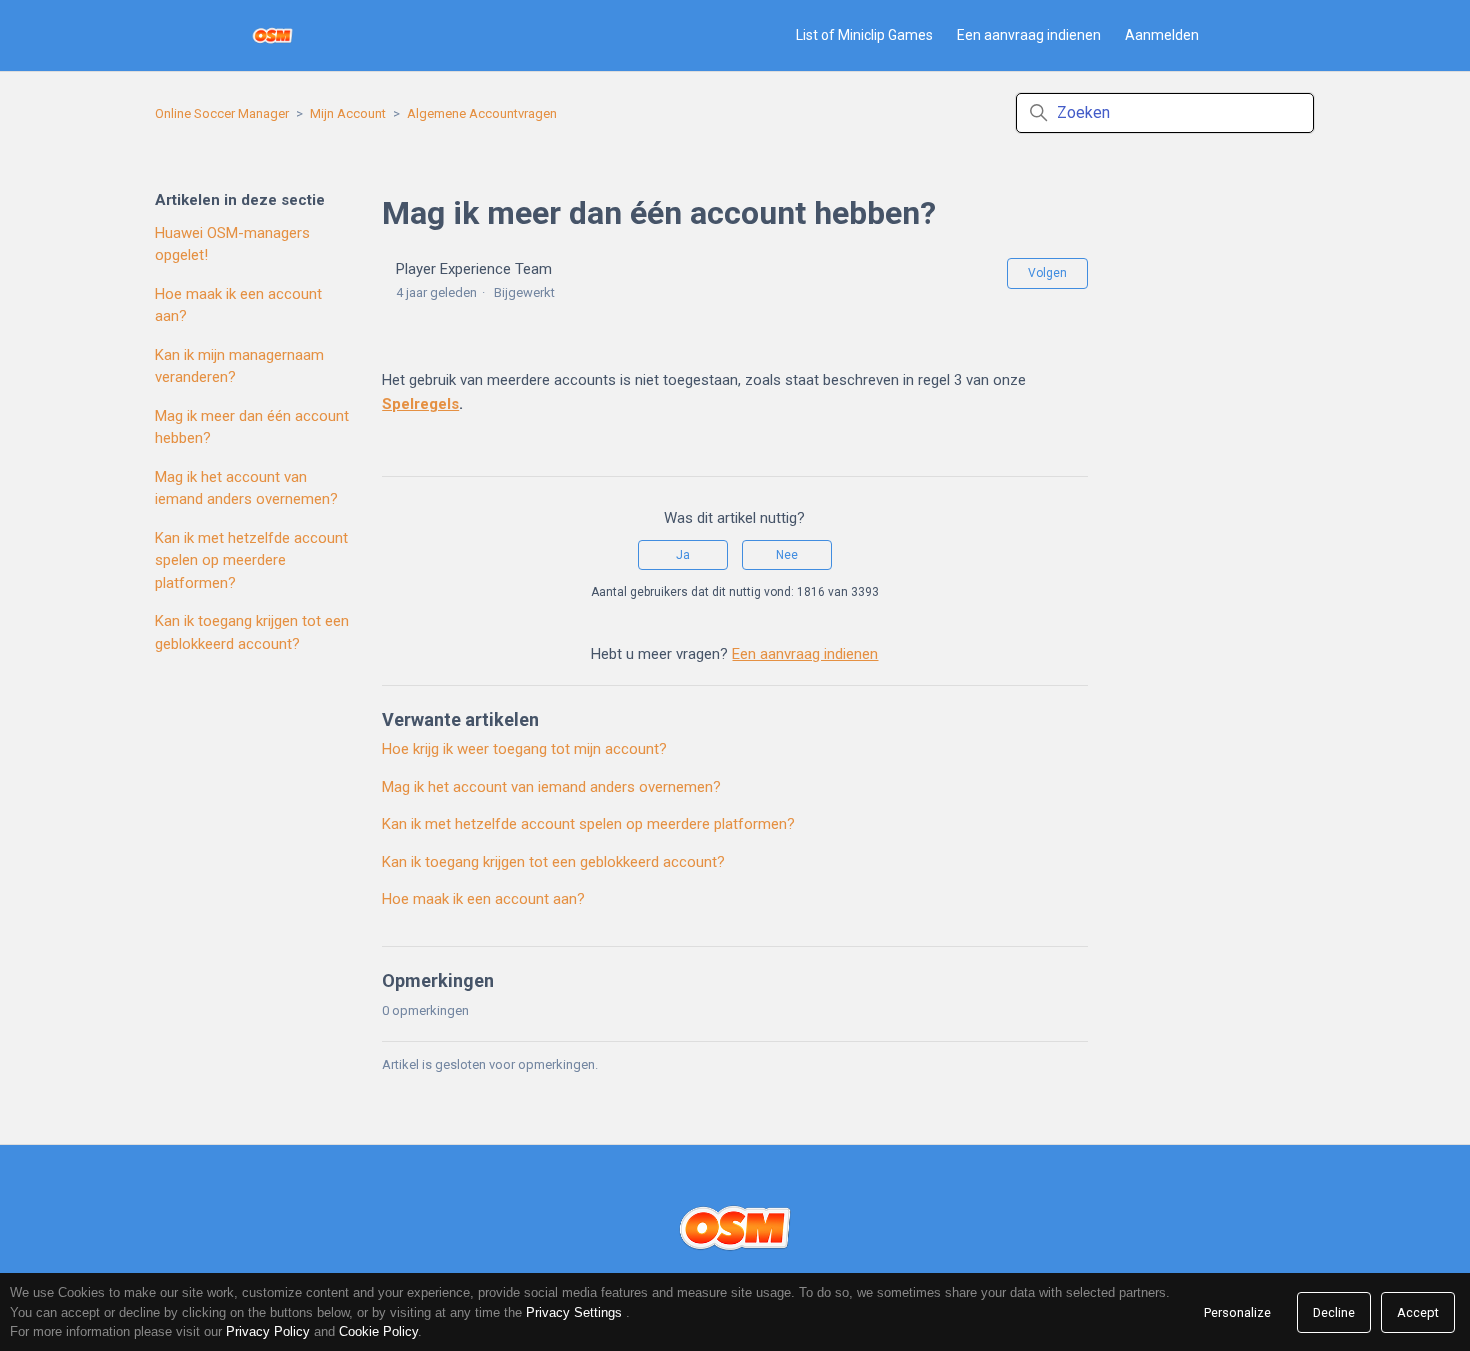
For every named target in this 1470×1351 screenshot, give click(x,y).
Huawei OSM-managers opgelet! (232, 244)
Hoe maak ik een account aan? (238, 305)
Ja (683, 555)
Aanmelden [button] (1162, 35)
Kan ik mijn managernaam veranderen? (239, 366)
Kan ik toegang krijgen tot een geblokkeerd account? (252, 632)
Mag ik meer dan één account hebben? (252, 427)
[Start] (272, 35)
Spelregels (420, 404)
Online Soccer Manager (222, 113)
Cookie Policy (378, 1331)
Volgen (1047, 273)
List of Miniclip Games (864, 35)
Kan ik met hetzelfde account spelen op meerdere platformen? (251, 560)
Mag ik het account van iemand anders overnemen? (246, 488)
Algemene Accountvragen (482, 113)
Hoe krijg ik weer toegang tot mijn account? (524, 749)
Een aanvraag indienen (1029, 35)
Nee (787, 555)
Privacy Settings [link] (574, 1312)
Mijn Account (348, 113)
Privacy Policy (268, 1331)
